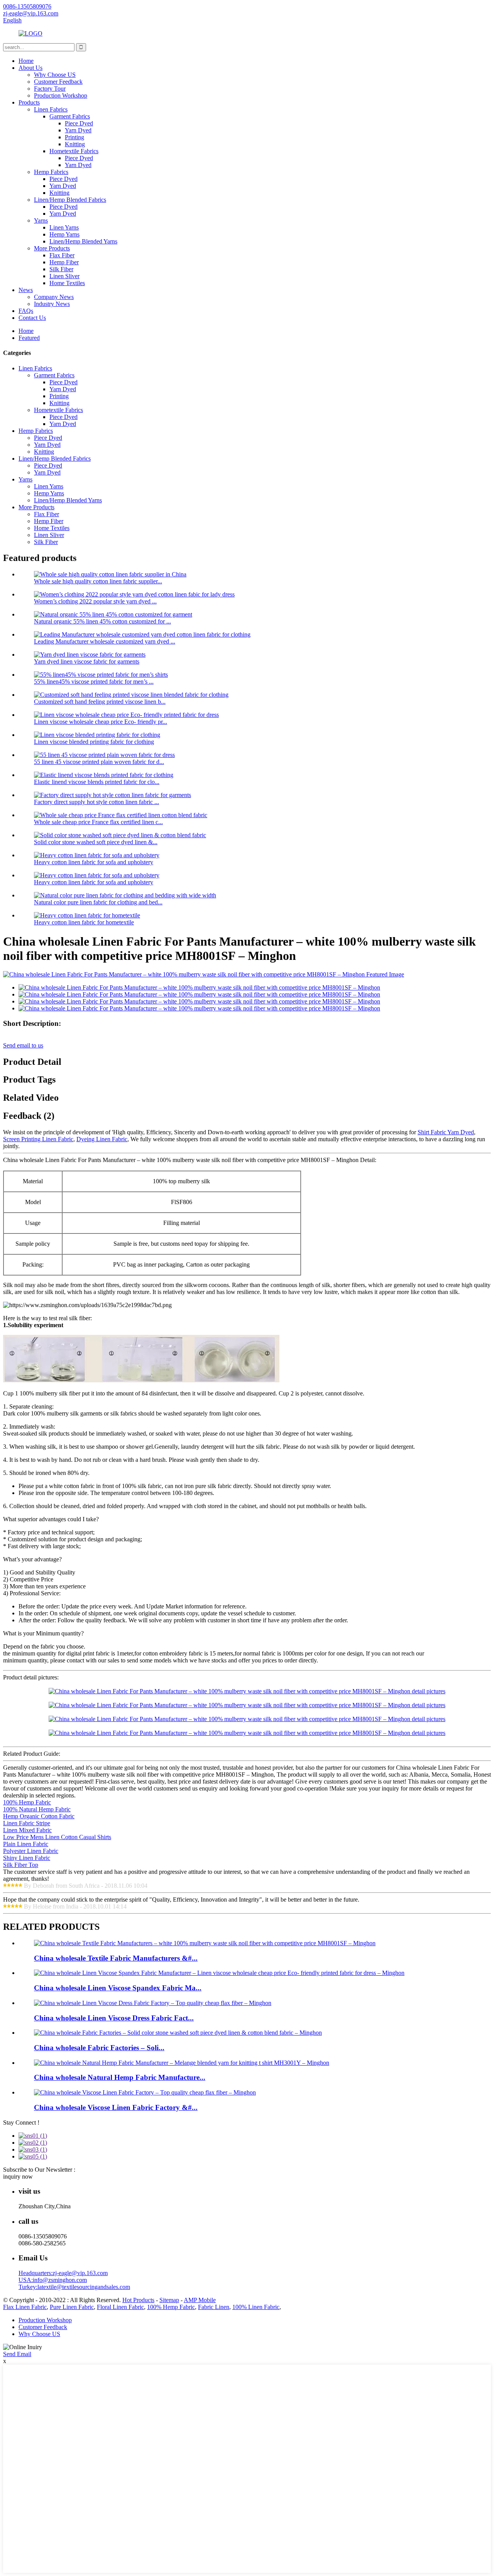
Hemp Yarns (64, 234)
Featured (29, 338)
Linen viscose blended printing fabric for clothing (94, 742)
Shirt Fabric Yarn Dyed (446, 1132)
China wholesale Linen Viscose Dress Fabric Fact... (114, 2018)
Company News (54, 297)
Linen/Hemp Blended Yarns (83, 241)
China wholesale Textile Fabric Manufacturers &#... (116, 1958)
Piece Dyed (79, 123)
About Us (30, 68)
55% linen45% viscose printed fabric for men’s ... (94, 682)
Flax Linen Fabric (25, 2307)
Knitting (75, 144)
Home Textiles (67, 283)
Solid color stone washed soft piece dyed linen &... (96, 842)
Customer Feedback (58, 82)
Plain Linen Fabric (26, 1844)
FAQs (26, 311)
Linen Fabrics (51, 109)
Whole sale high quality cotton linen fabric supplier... (98, 581)
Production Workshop (61, 95)
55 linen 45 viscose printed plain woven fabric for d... (99, 762)
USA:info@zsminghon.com (53, 2280)
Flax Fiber (62, 255)
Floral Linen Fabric (120, 2307)
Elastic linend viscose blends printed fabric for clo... (97, 782)
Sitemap (169, 2300)
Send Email (17, 2354)
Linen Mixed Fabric (27, 1830)
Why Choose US (55, 75)
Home (26, 61)
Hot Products (138, 2300)
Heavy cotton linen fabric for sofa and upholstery (94, 862)
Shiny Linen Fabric (27, 1858)
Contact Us (32, 318)
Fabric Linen (214, 2307)
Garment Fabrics (70, 116)
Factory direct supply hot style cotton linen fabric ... (96, 802)
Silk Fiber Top (21, 1865)
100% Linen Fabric (256, 2307)
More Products (52, 248)
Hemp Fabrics (51, 172)
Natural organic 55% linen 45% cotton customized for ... (102, 621)
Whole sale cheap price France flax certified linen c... (98, 822)
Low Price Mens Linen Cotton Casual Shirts (57, 1837)
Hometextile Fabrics (74, 151)
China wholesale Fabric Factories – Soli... (99, 2048)
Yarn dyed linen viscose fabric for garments (87, 661)
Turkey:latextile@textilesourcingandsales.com (74, 2287)
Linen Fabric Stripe (27, 1823)
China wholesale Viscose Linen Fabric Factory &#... (116, 2107)
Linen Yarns (64, 227)
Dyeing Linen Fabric (102, 1139)
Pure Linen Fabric (72, 2307)
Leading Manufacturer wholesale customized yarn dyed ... (105, 641)
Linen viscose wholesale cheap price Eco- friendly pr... (101, 722)
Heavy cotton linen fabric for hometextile (84, 922)
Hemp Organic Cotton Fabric (39, 1816)
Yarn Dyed (78, 130)
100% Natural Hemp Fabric (37, 1809)
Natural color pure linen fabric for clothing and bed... (98, 902)
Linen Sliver (64, 276)
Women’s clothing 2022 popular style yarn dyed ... (95, 601)
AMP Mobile (200, 2300)
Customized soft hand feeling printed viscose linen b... (100, 702)
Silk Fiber (61, 269)
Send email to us (23, 1045)
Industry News (52, 304)
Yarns (41, 220)
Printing (74, 137)
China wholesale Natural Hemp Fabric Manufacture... (120, 2077)
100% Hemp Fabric (27, 1802)
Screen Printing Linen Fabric (38, 1139)
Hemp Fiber (64, 262)
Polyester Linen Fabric (31, 1851)
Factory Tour (50, 89)
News (26, 290)
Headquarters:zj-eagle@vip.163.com (63, 2273)
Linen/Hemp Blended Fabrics (70, 200)
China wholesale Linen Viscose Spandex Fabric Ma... (118, 1988)
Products (29, 102)
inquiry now (18, 2177)
